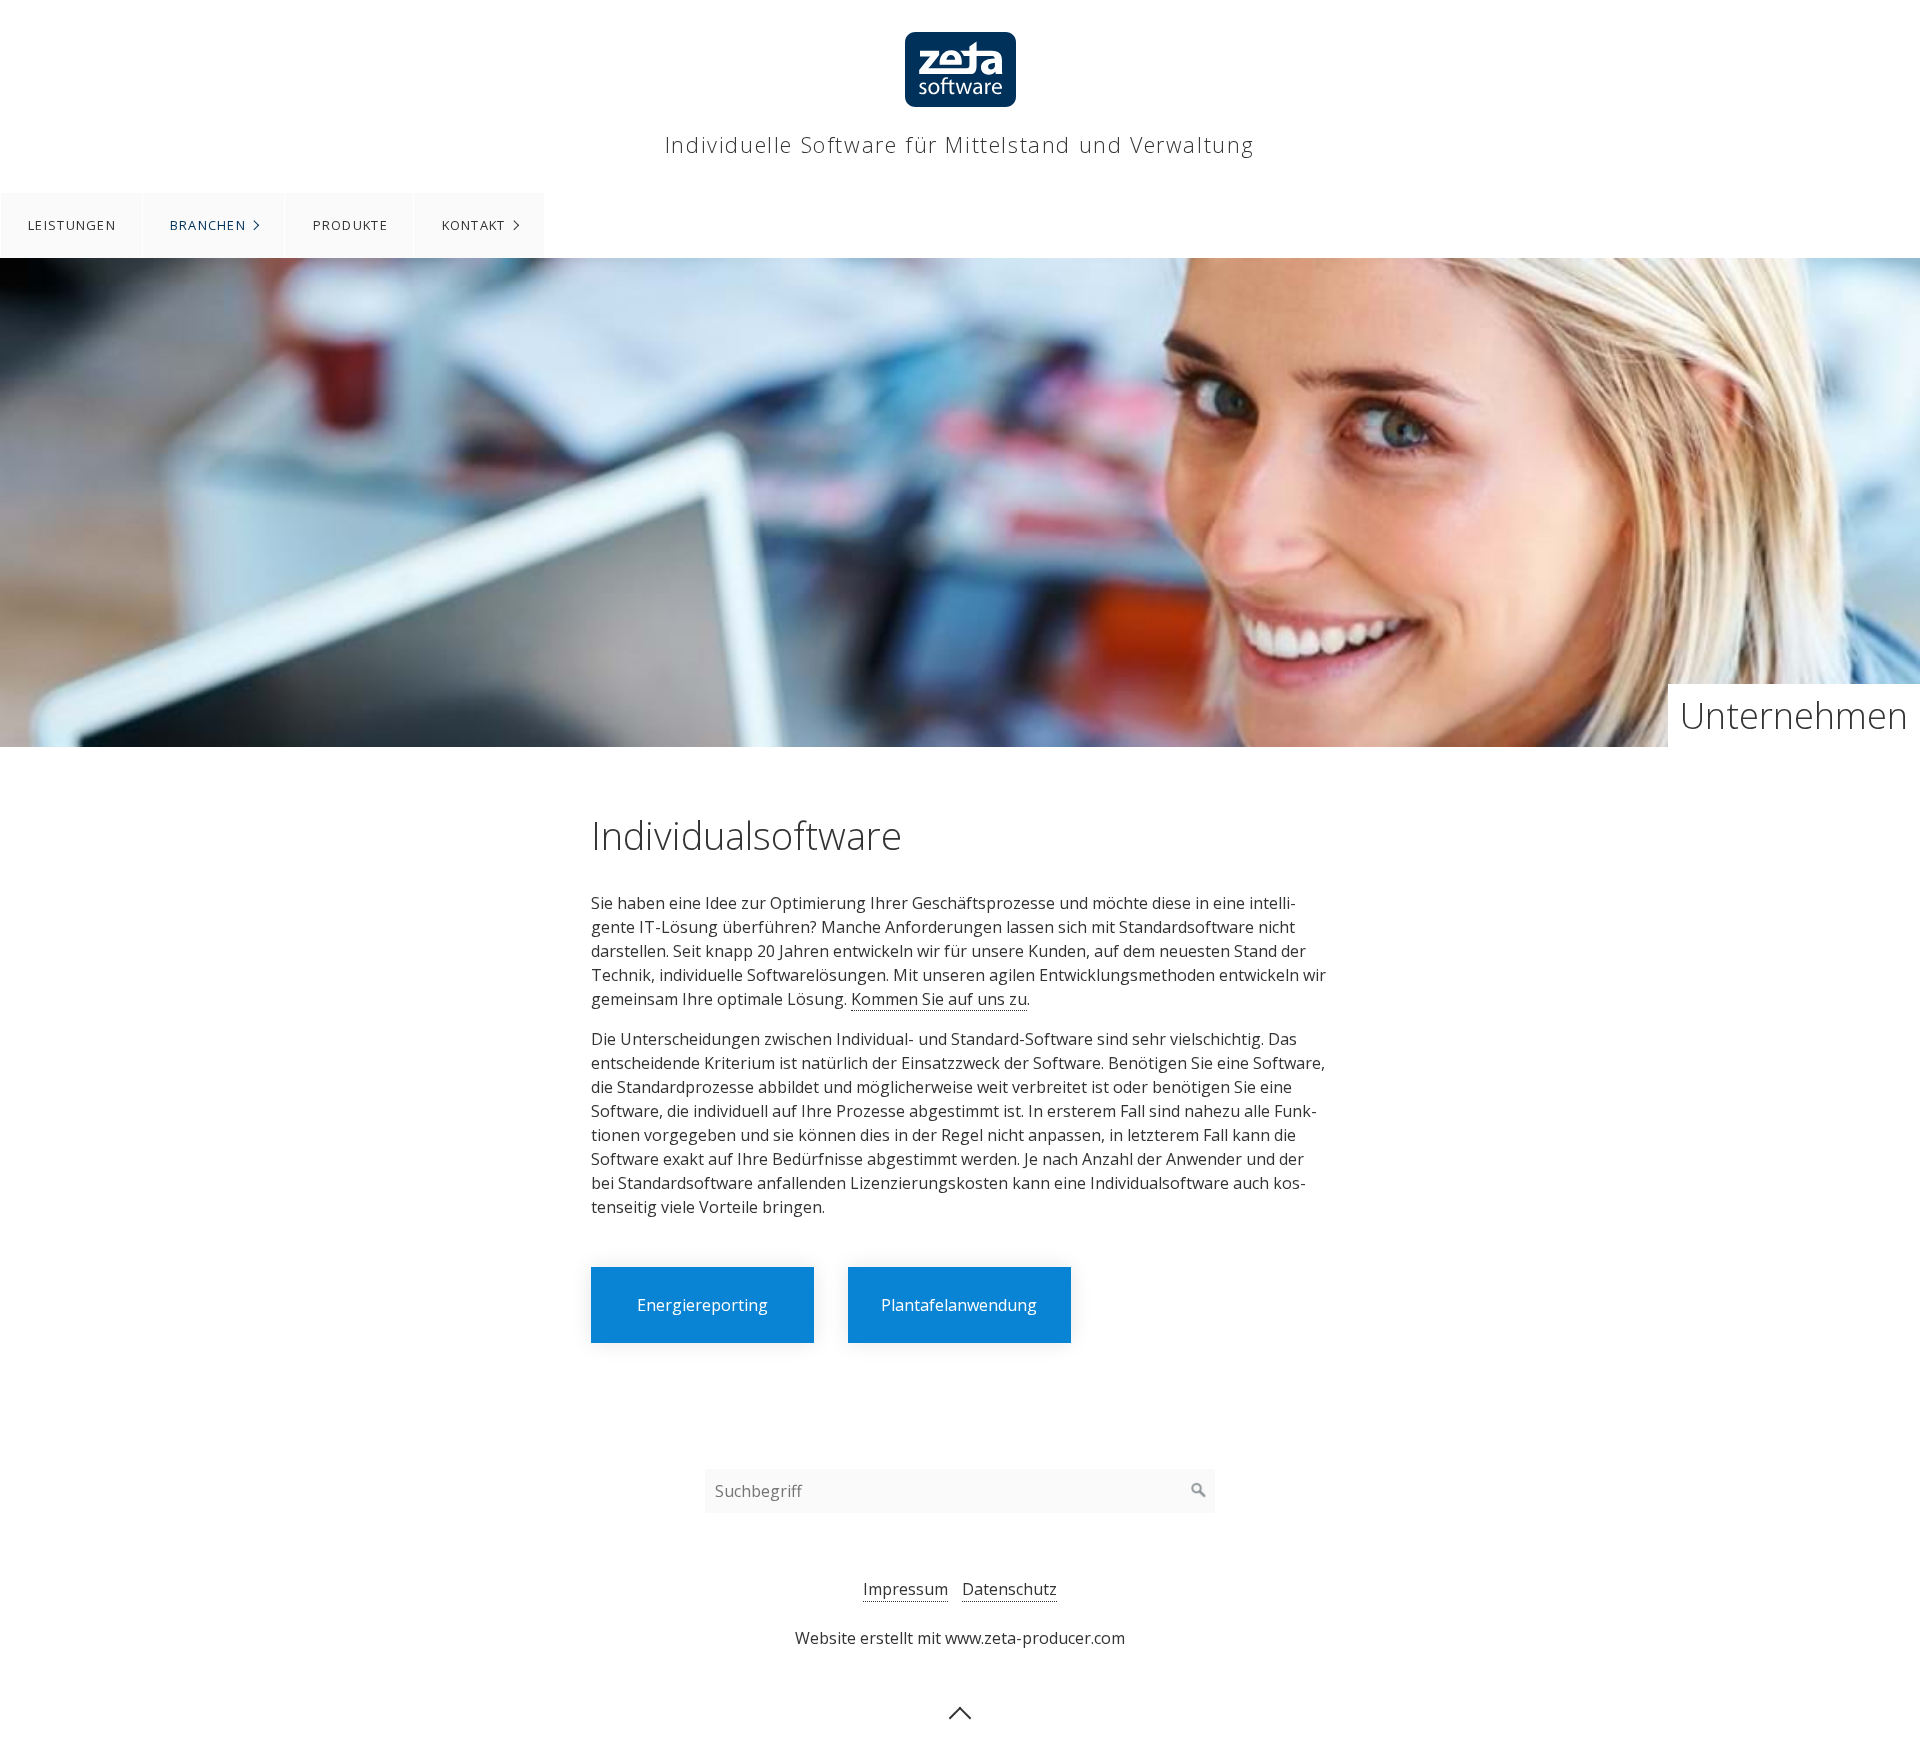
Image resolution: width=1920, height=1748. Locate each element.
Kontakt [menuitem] (474, 225)
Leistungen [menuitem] (72, 225)
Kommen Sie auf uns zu (939, 999)
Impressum (905, 1589)
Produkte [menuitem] (350, 225)
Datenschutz (1009, 1589)
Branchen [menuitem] (208, 225)
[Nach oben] (960, 1711)
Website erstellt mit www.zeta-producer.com (960, 1638)
